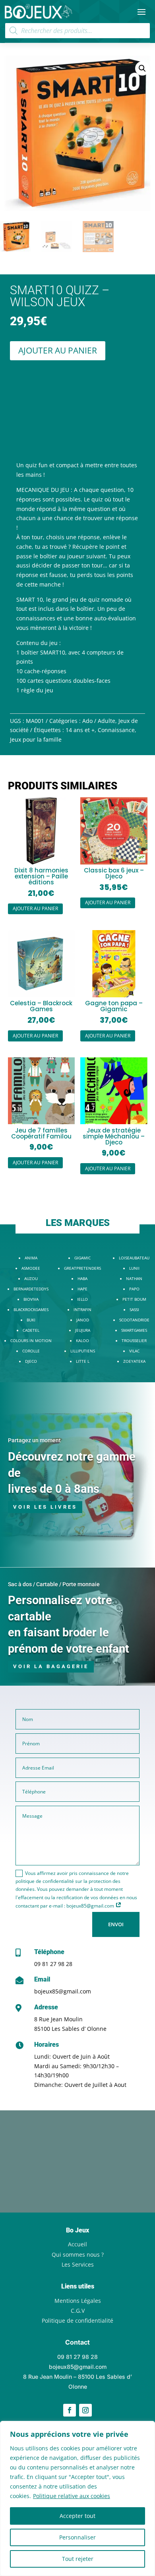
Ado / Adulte (99, 721)
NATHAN (134, 1278)
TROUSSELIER (134, 1340)
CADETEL (31, 1330)
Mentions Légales (78, 2301)
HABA (82, 1278)
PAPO (134, 1289)
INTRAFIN (82, 1309)
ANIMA (31, 1258)
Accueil (77, 2244)
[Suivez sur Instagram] (85, 2410)
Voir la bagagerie (51, 1666)
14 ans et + (80, 730)
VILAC (134, 1351)
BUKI (31, 1320)
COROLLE (31, 1351)
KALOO (82, 1340)
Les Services (78, 2264)
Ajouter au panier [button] (35, 908)
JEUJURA (83, 1330)
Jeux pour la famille (36, 739)
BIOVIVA (31, 1299)
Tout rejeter (78, 2559)
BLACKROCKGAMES (31, 1309)
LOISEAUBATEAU (134, 1258)
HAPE (82, 1289)
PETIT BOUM (134, 1299)
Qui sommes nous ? (78, 2254)
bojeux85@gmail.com (63, 1991)
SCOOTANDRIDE (134, 1320)
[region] (77, 2498)
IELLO (82, 1299)
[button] (142, 68)
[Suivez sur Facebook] (70, 2410)
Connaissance (116, 730)
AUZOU (31, 1278)
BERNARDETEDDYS (31, 1289)
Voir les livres (45, 1507)
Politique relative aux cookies (72, 2496)
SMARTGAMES (134, 1330)
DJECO (31, 1361)
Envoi (116, 1924)
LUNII (134, 1268)
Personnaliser (77, 2537)
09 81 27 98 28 (53, 1964)
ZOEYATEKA (134, 1361)
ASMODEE (31, 1268)
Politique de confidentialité (77, 2321)
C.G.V (78, 2311)
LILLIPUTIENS (83, 1351)
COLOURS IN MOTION (31, 1340)
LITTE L (83, 1361)
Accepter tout (77, 2516)
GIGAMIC (82, 1258)
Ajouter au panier (58, 350)
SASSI (134, 1309)
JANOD (83, 1320)
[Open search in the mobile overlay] (78, 31)
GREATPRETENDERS (82, 1268)
